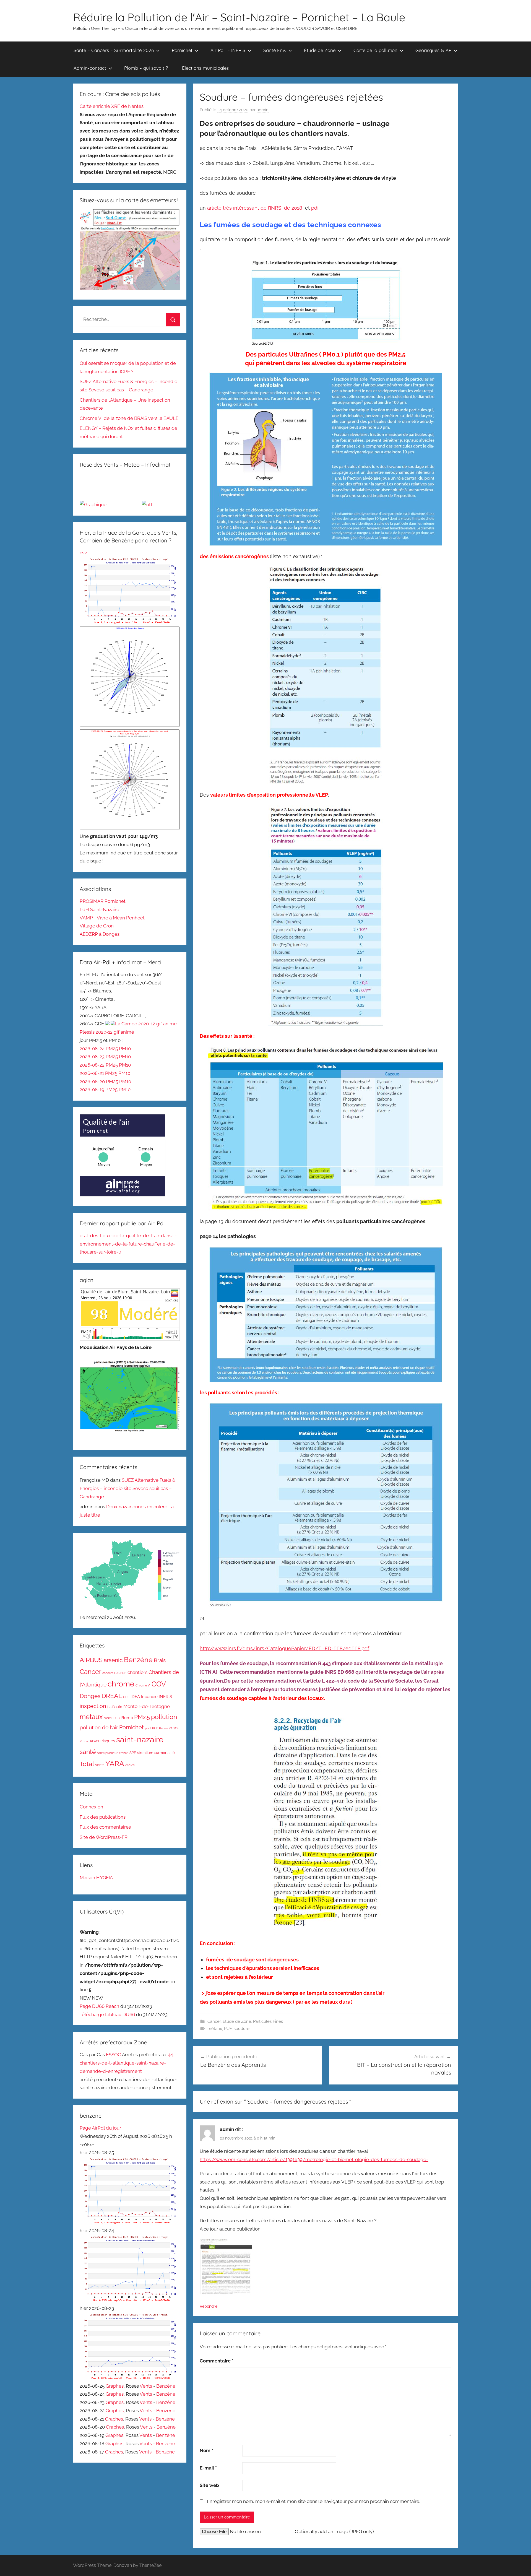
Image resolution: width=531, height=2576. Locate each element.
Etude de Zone (237, 2021)
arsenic (113, 1660)
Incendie (149, 1697)
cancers (108, 1673)
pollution (164, 1717)
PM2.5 (142, 1717)
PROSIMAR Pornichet (103, 901)
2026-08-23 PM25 (99, 1057)
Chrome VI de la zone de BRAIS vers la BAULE (129, 418)
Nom (206, 2450)
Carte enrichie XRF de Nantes (112, 106)
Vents (146, 2386)
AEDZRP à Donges (100, 934)
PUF (228, 2029)
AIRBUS (91, 1660)
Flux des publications (103, 1817)
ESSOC (114, 2055)
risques (108, 1741)
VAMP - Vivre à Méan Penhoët (112, 918)
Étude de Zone (320, 50)
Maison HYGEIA (96, 1878)
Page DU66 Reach (99, 2006)
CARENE (120, 1673)
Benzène (138, 1660)
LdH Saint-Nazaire (99, 909)
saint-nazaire (140, 1739)
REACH (95, 1741)
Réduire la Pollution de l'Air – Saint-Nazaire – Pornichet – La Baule (239, 17)
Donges (90, 1696)
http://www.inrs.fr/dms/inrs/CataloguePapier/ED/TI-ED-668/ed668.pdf (284, 1648)
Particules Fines (268, 2021)
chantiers (137, 1672)
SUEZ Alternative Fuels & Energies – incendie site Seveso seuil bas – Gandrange (127, 1488)
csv (83, 553)
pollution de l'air (99, 1728)
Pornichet (182, 50)
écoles (130, 1765)
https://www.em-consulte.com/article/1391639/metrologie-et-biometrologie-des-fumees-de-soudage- (314, 2159)
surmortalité (165, 1753)
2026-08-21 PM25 (99, 1073)
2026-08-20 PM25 (99, 1082)
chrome (121, 1684)
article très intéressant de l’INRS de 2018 (254, 208)
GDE (126, 1697)
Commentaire (217, 2361)
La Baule (115, 1707)
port (148, 1728)
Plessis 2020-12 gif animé (107, 1032)
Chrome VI (143, 1685)
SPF (133, 1753)
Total (87, 1764)
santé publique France (113, 1753)
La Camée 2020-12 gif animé (146, 1024)
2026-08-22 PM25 (99, 1065)
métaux (215, 2029)
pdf (315, 208)
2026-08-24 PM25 (99, 1049)
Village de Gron (97, 926)
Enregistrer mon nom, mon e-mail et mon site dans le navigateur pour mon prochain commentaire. (313, 2501)
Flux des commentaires (105, 1827)
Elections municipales (205, 68)
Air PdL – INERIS (228, 50)
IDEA (135, 1697)
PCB (116, 1718)
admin (263, 110)
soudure (242, 2029)
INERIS (165, 1697)
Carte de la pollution (375, 50)
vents (100, 1765)
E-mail (208, 2468)
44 (170, 2055)
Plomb (127, 1718)
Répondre (209, 2306)
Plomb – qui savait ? (146, 68)
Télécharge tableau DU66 (108, 2014)
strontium (145, 1753)
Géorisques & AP (433, 50)
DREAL (112, 1696)
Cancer (214, 2021)
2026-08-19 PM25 (99, 1090)
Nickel (108, 1718)
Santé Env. (275, 50)
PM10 (125, 1049)
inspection (93, 1706)
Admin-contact (90, 68)
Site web (209, 2485)
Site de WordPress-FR (104, 1837)
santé (88, 1752)
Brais (160, 1660)
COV (159, 1684)
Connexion (91, 1807)
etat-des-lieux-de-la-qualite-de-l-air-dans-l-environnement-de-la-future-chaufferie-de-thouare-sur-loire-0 (128, 1244)
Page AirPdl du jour (100, 2128)
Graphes (114, 2386)
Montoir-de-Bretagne (147, 1706)
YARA (115, 1764)
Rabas (163, 1728)
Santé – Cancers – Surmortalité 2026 (114, 50)
